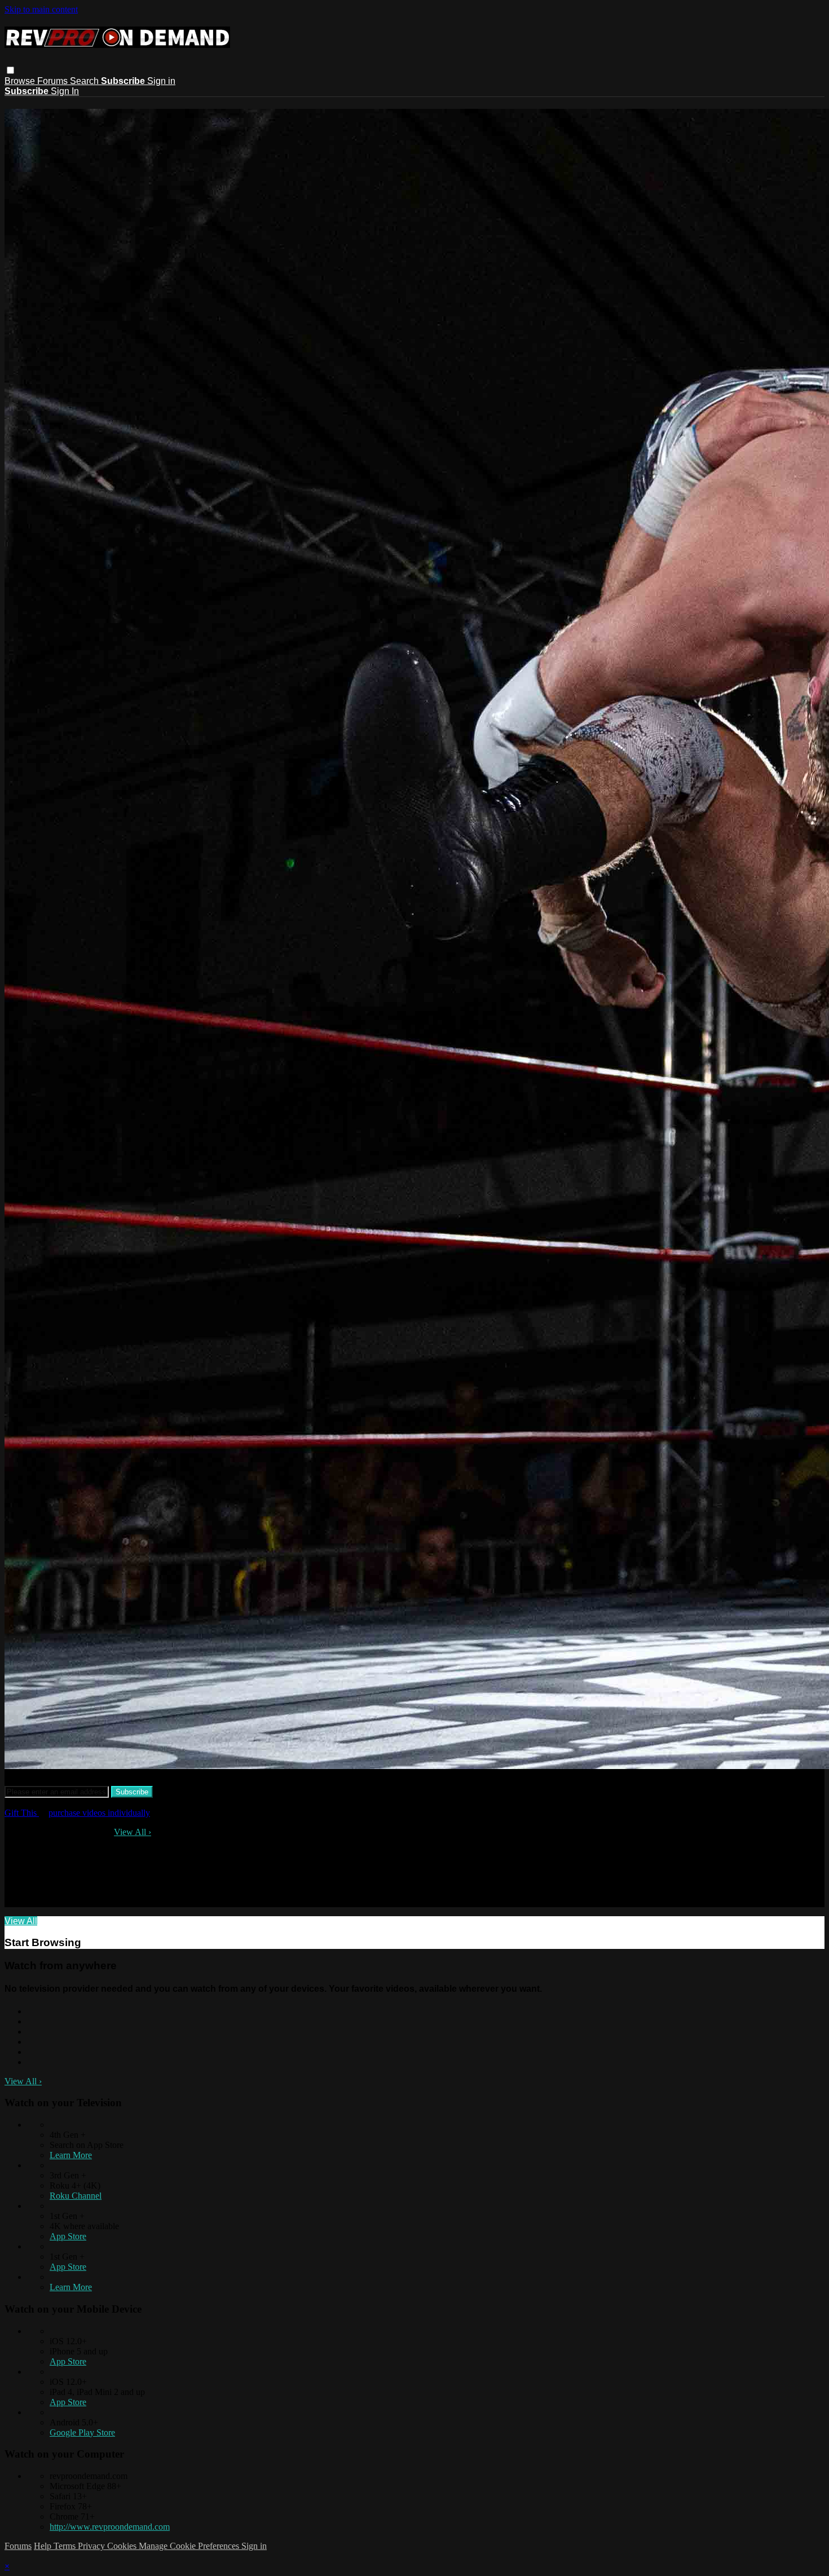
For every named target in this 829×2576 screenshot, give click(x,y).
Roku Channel (76, 2196)
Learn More (71, 2155)
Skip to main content (41, 9)
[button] (10, 70)
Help (44, 2546)
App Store (68, 2236)
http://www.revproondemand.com (110, 2527)
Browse (21, 81)
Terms (66, 2546)
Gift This (22, 1813)
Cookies (123, 2546)
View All (133, 1832)
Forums (54, 81)
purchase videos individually (99, 1813)
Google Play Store (82, 2432)
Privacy (92, 2546)
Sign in (161, 81)
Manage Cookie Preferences (190, 2546)
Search (85, 81)
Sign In (65, 91)
